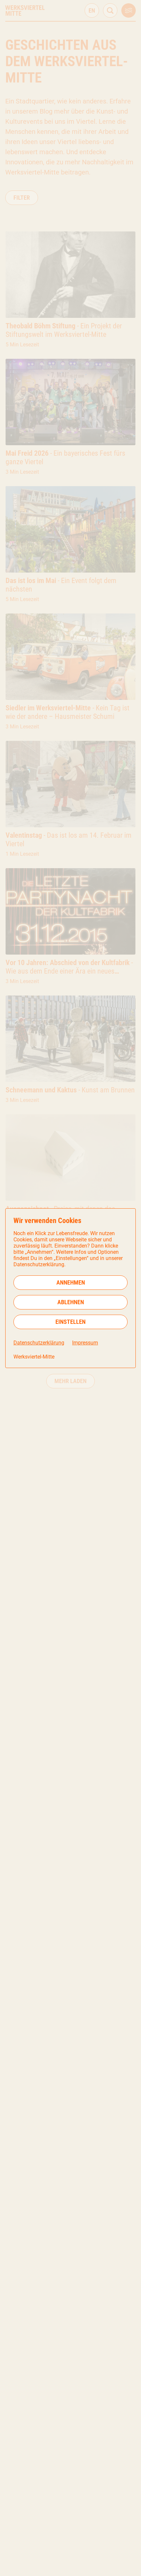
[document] (70, 1288)
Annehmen (71, 1282)
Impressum (85, 1343)
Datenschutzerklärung (39, 1343)
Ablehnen (71, 1302)
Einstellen (70, 1322)
